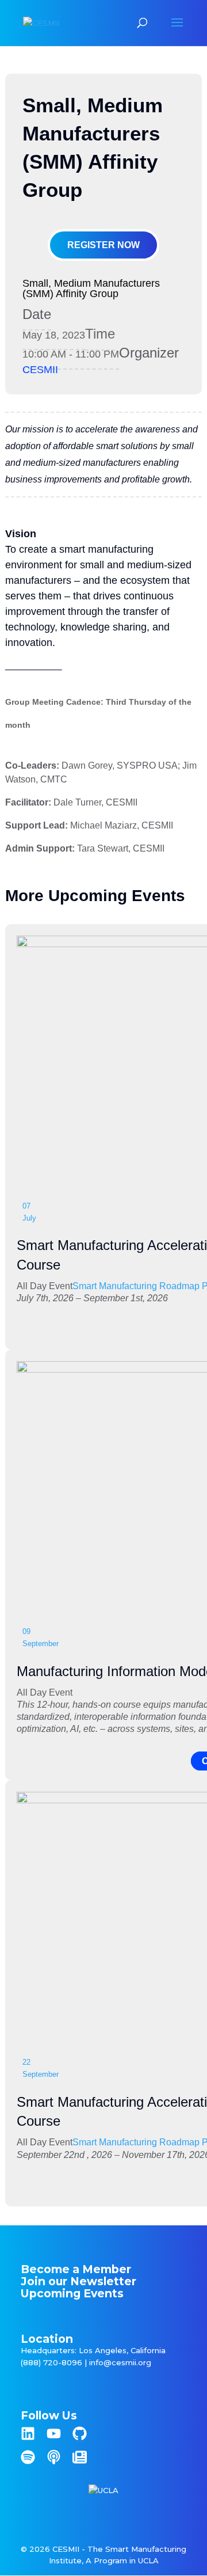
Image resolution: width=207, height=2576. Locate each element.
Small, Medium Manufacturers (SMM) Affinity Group (91, 288)
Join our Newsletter (78, 2281)
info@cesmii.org (120, 2362)
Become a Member (76, 2269)
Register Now (103, 245)
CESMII (40, 370)
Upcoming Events (72, 2293)
